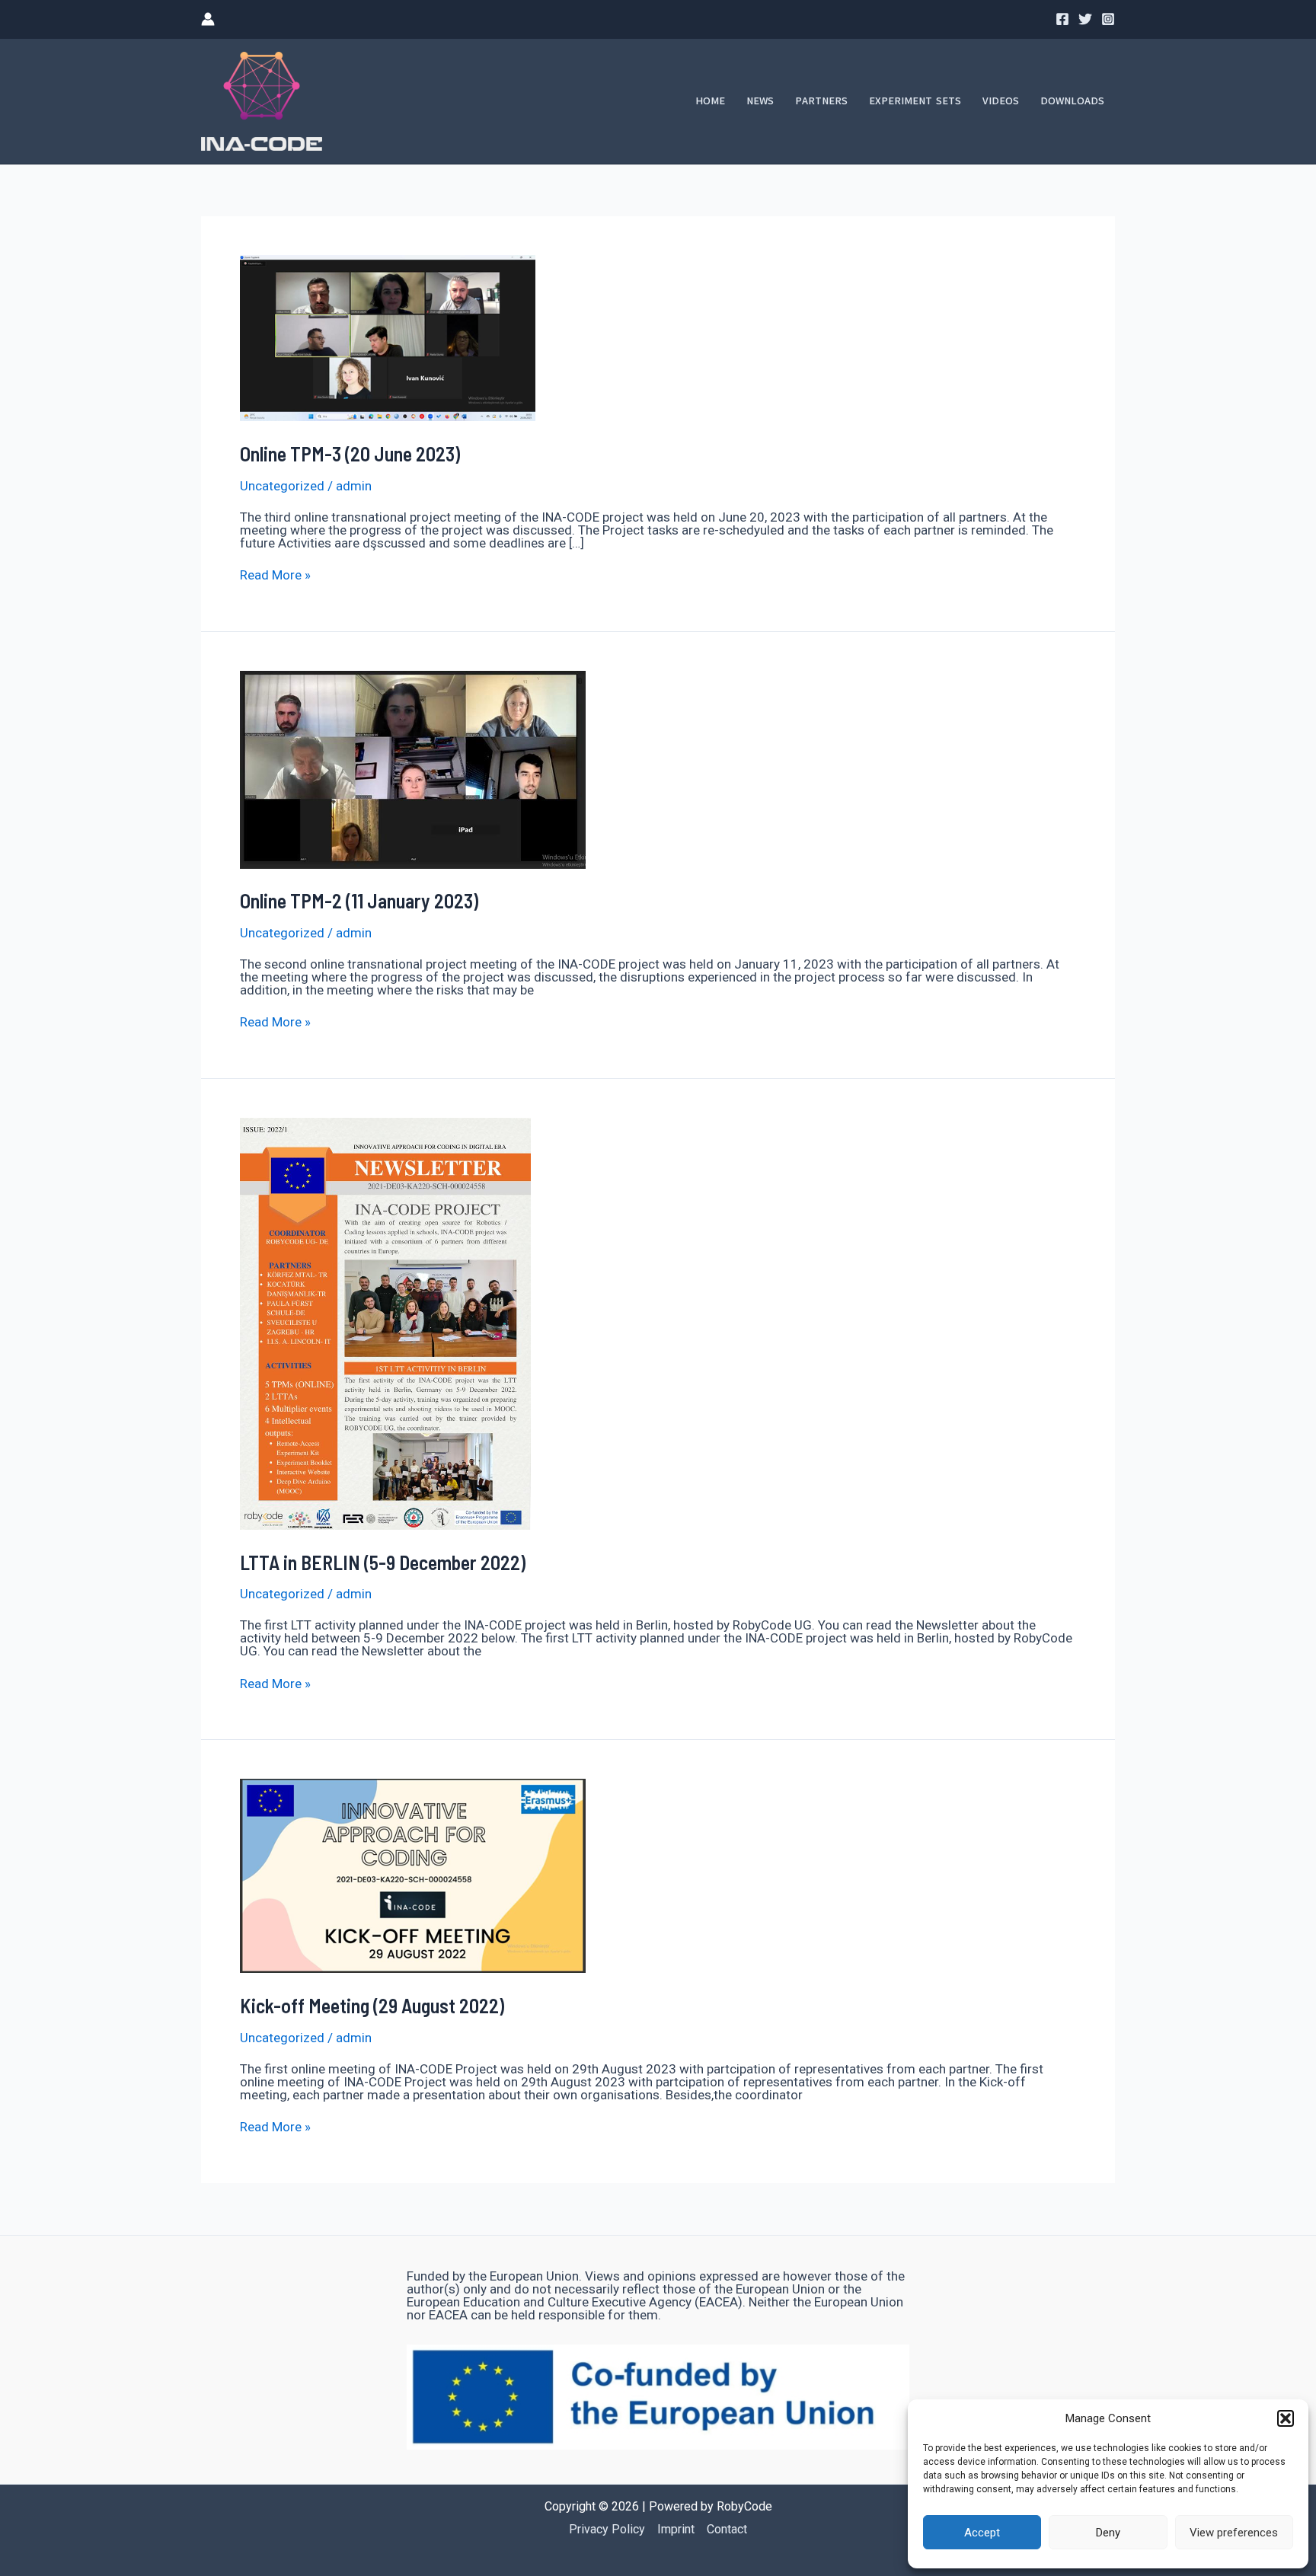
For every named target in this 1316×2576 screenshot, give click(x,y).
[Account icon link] (208, 19)
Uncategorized (282, 486)
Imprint (676, 2529)
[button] (1286, 2418)
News (760, 101)
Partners (821, 101)
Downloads (1072, 101)
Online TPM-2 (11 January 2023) (359, 900)
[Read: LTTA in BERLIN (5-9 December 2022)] (385, 1323)
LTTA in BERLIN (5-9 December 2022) (383, 1562)
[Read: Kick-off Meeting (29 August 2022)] (413, 1875)
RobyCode (744, 2506)
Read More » (275, 575)
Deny (1108, 2533)
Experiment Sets (915, 101)
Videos (1001, 101)
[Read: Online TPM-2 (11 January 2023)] (413, 768)
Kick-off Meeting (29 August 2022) (372, 2005)
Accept (982, 2533)
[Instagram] (1108, 19)
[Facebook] (1062, 19)
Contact (727, 2529)
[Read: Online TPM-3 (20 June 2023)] (388, 337)
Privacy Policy (607, 2529)
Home (710, 101)
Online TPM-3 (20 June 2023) (350, 453)
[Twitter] (1085, 19)
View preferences (1234, 2533)
